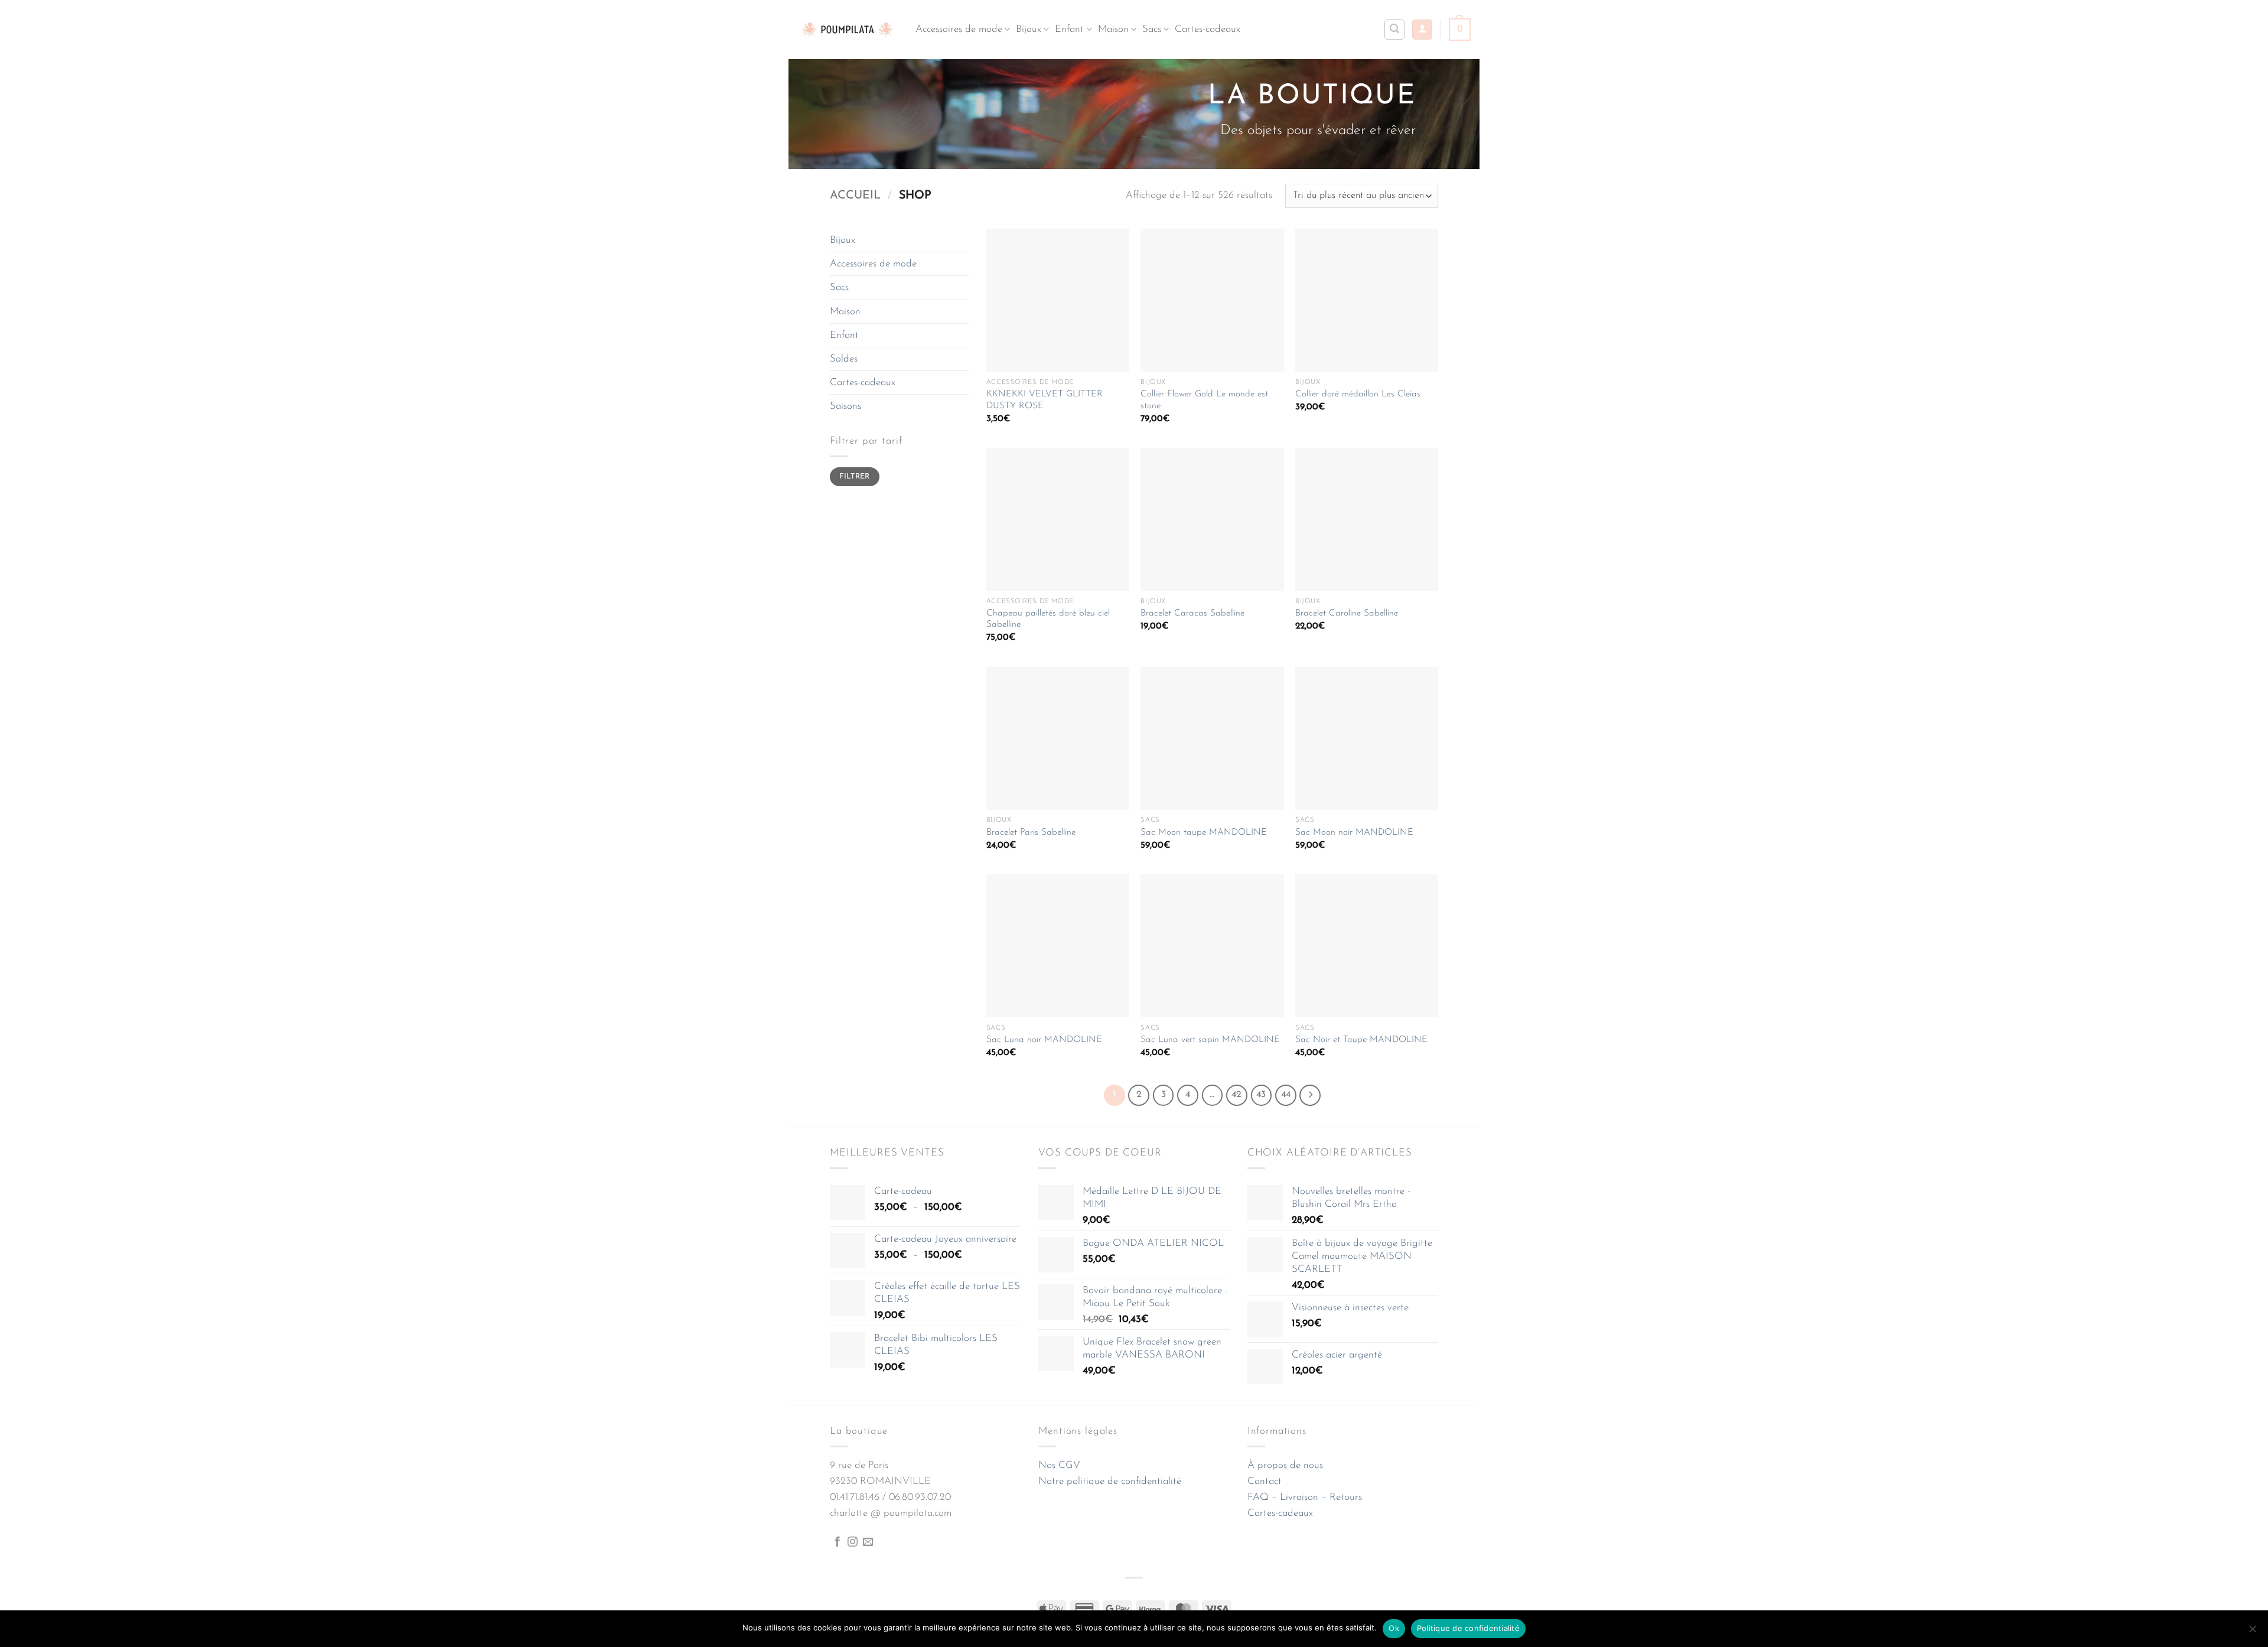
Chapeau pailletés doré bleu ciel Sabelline (1048, 619)
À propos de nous (1285, 1465)
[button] (1422, 30)
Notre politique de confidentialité (1110, 1481)
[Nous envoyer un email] (868, 1542)
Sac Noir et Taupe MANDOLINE (1361, 1040)
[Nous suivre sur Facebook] (837, 1542)
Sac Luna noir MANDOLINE (1044, 1040)
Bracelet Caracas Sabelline (1192, 613)
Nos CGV (1059, 1465)
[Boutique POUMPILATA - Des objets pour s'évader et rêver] (848, 29)
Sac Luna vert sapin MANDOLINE (1210, 1040)
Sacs (1152, 29)
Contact (1265, 1481)
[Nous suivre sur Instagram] (853, 1542)
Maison (1113, 29)
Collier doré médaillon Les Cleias (1358, 394)
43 (1261, 1095)
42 (1236, 1095)
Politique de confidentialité (1468, 1628)
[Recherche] (1394, 30)
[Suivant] (1310, 1095)
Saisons (845, 406)
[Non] (2252, 1632)
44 (1286, 1095)
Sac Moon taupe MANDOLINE (1204, 833)
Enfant (1069, 29)
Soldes (844, 359)
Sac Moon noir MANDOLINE (1354, 833)
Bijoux (1029, 29)
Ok (1394, 1628)
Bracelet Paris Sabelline (1031, 833)
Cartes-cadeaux (1208, 29)
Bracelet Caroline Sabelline (1347, 613)
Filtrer (855, 477)
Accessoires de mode (959, 29)
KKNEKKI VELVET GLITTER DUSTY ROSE (1045, 400)
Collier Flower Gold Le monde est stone (1204, 400)
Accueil (855, 196)
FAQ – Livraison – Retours (1305, 1497)
